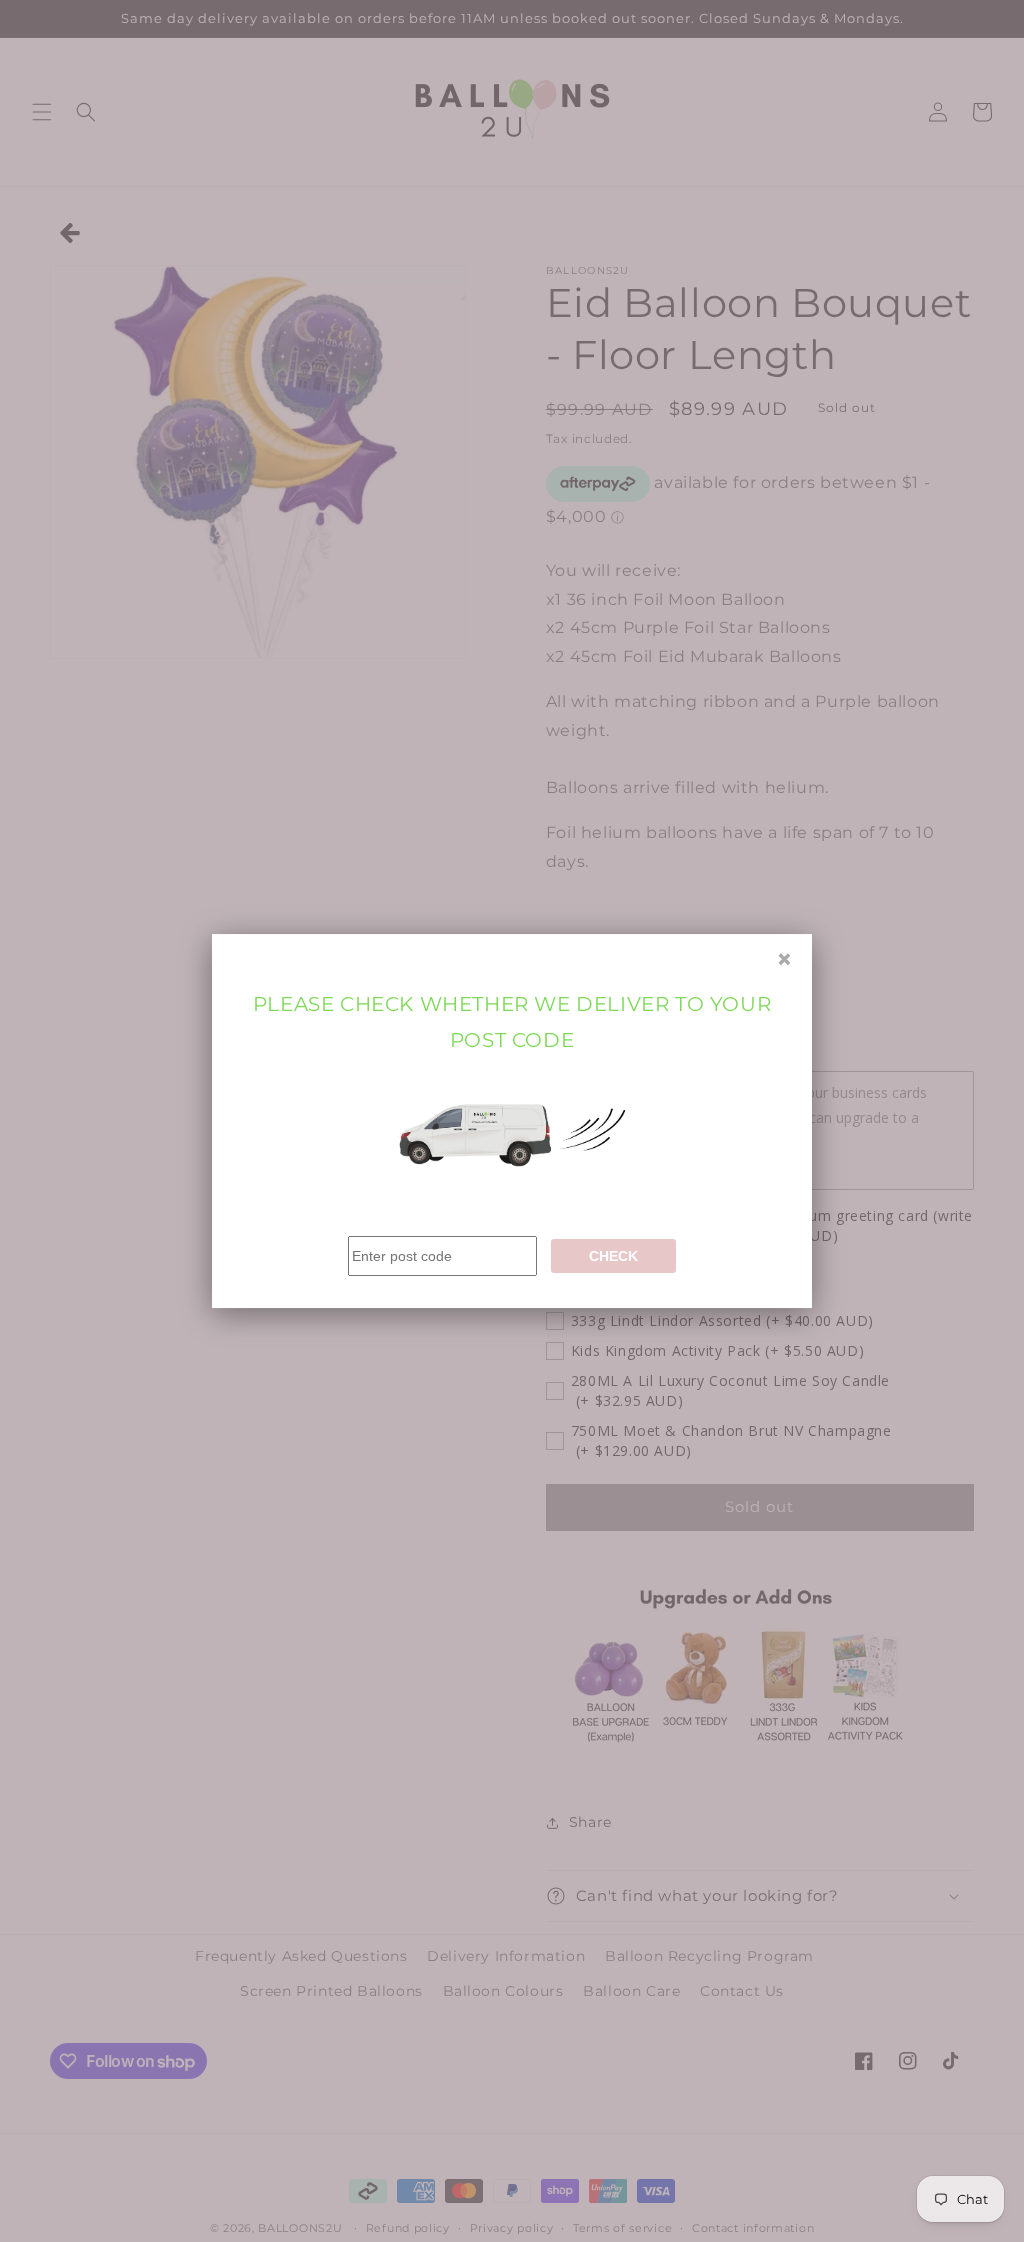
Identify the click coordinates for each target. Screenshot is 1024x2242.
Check (613, 1256)
